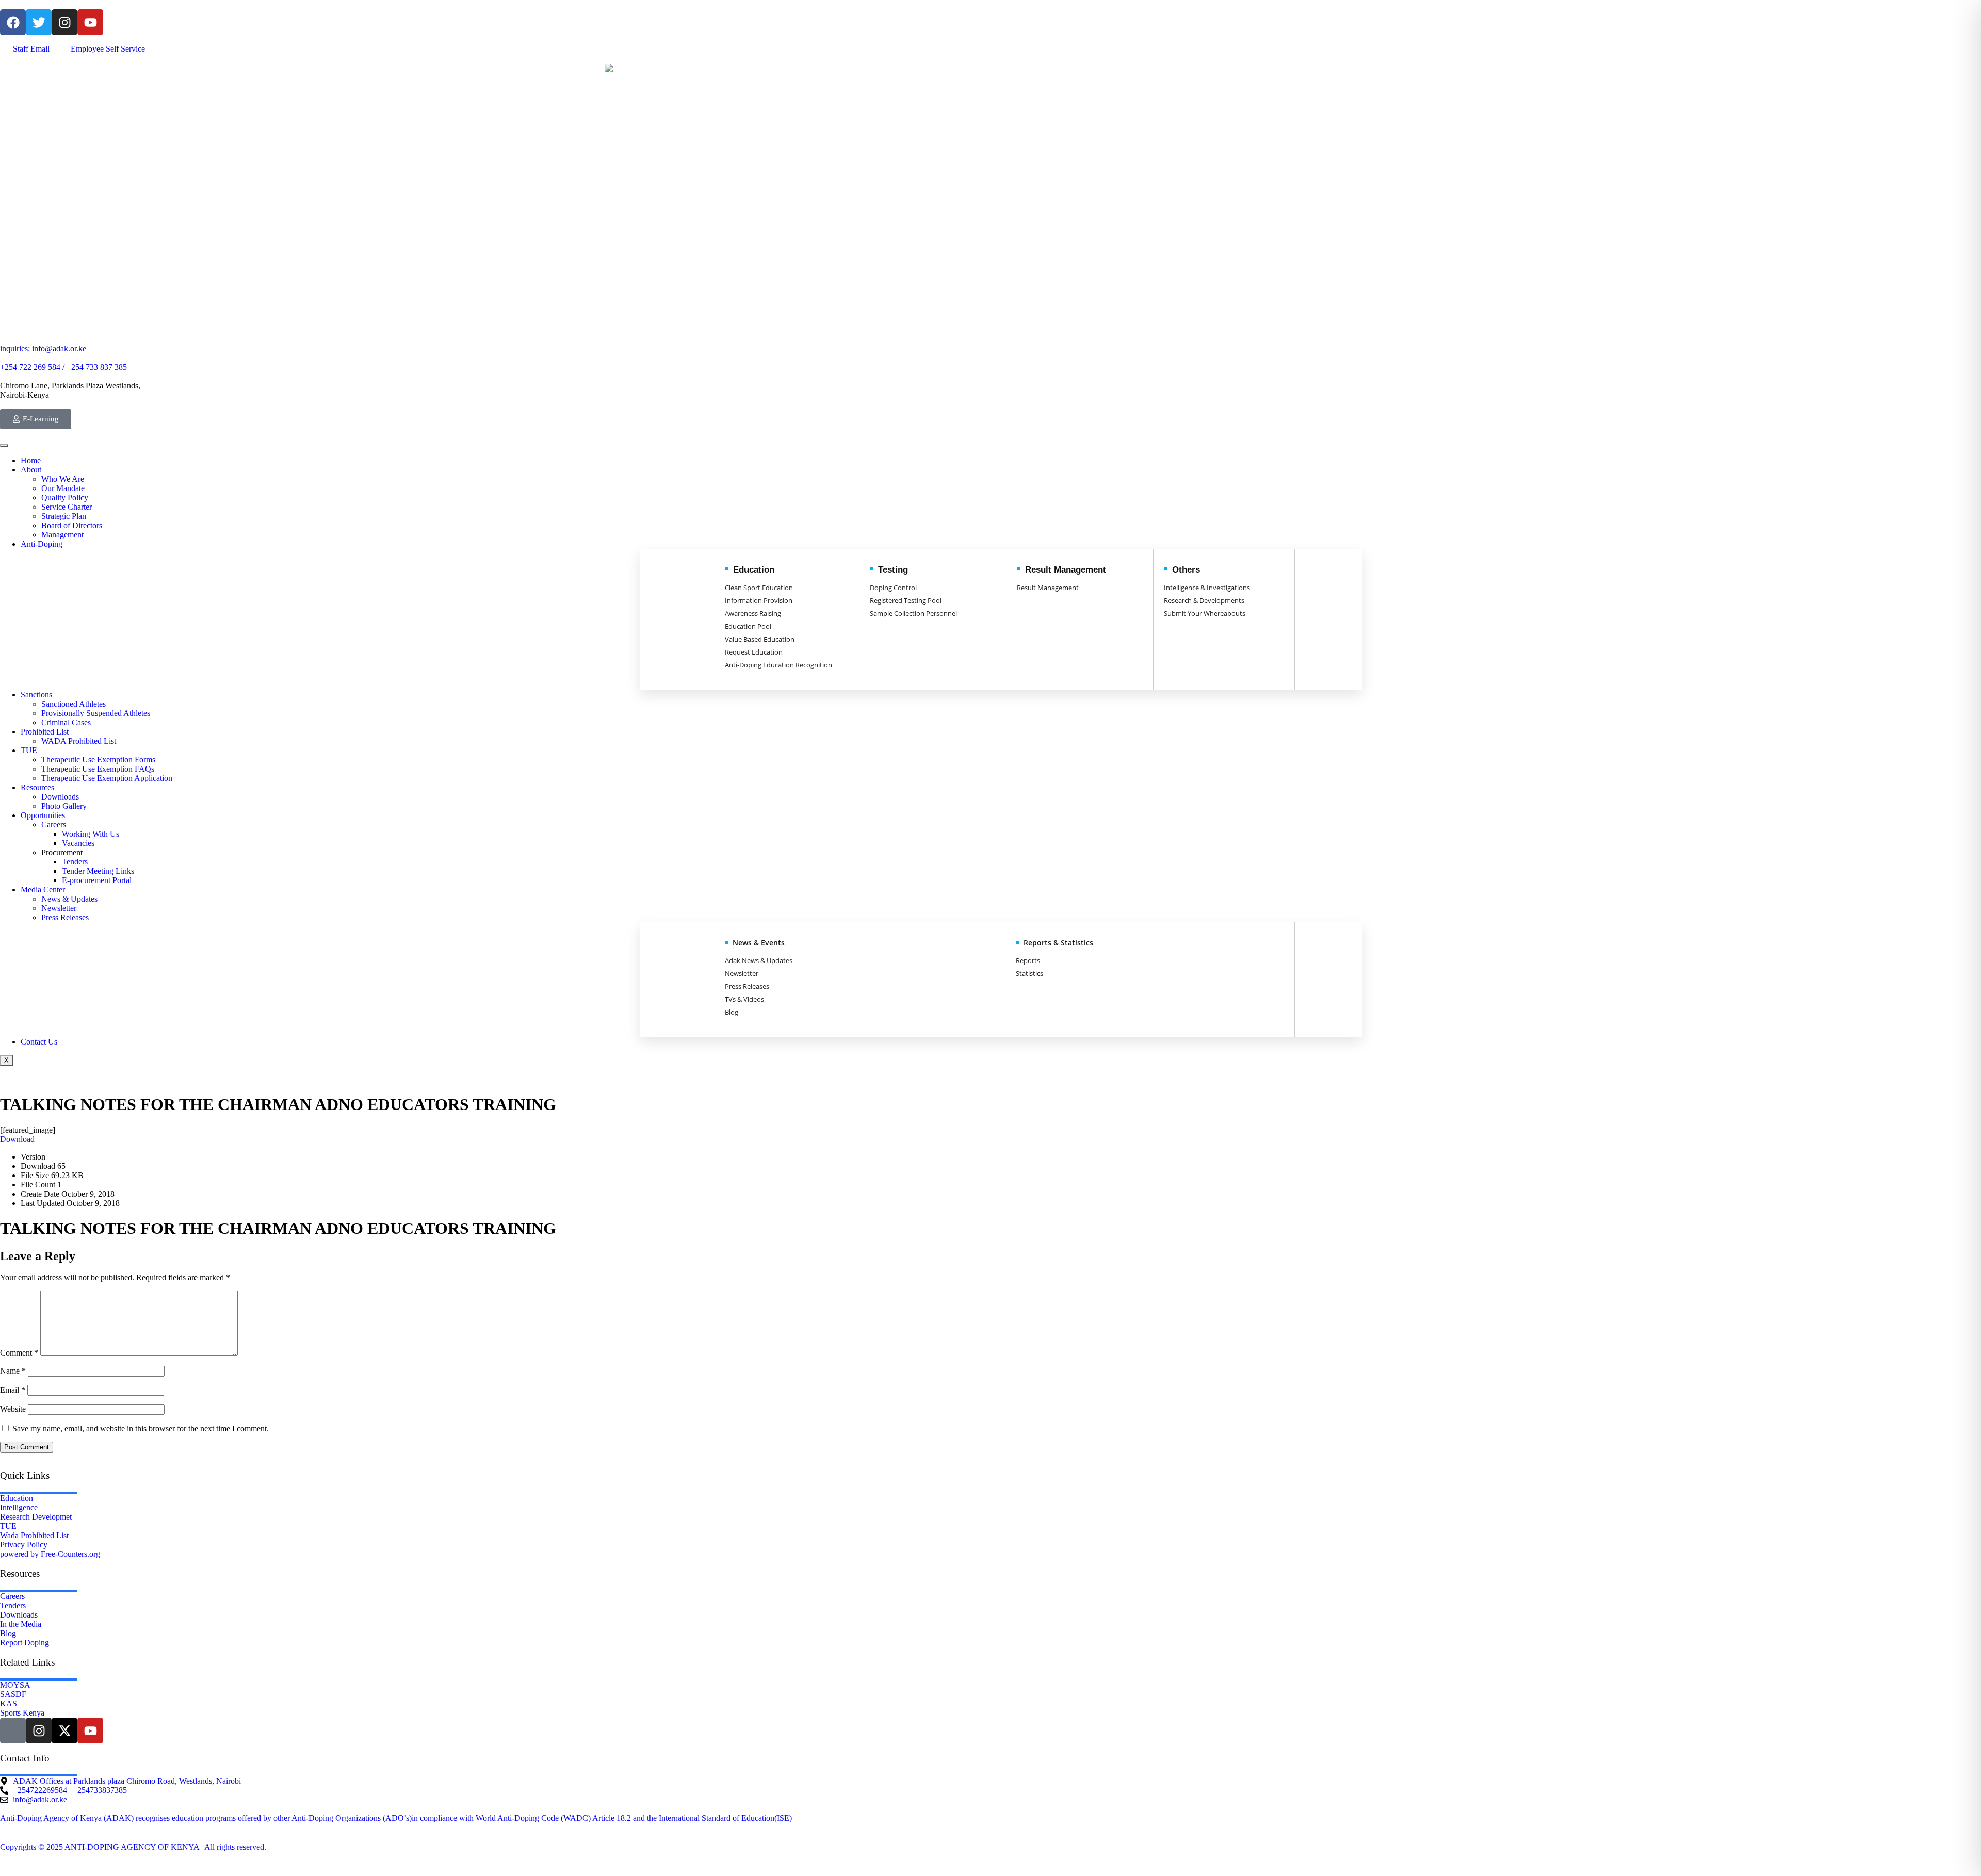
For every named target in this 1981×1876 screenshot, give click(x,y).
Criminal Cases (66, 722)
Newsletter (59, 908)
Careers (54, 825)
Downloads (60, 797)
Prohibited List (45, 732)
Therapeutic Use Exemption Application (107, 778)
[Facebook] (13, 22)
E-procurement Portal (97, 880)
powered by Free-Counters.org (50, 1554)
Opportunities (43, 815)
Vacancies (78, 843)
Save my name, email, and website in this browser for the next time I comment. (141, 1429)
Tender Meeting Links (98, 871)
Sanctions (36, 695)
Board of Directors (72, 525)
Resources (37, 787)
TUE (29, 750)
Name (13, 1371)
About (31, 470)
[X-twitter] (64, 1731)
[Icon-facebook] (13, 1731)
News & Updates (69, 899)
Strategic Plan (64, 516)
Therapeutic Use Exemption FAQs (98, 769)
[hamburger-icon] (4, 446)
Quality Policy (65, 497)
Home (31, 460)
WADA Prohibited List (79, 741)
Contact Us (39, 1042)
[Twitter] (39, 22)
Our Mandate (63, 488)
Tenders (75, 862)
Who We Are (63, 479)
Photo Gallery (64, 806)
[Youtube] (90, 22)
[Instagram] (64, 22)
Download (17, 1139)
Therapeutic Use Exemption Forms (98, 760)
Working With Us (91, 834)
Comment (19, 1353)
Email (13, 1390)
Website (13, 1409)
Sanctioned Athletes (74, 704)
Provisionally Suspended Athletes (96, 713)
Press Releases (65, 917)
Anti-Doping (42, 544)
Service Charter (67, 507)
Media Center (43, 890)
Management (62, 535)
